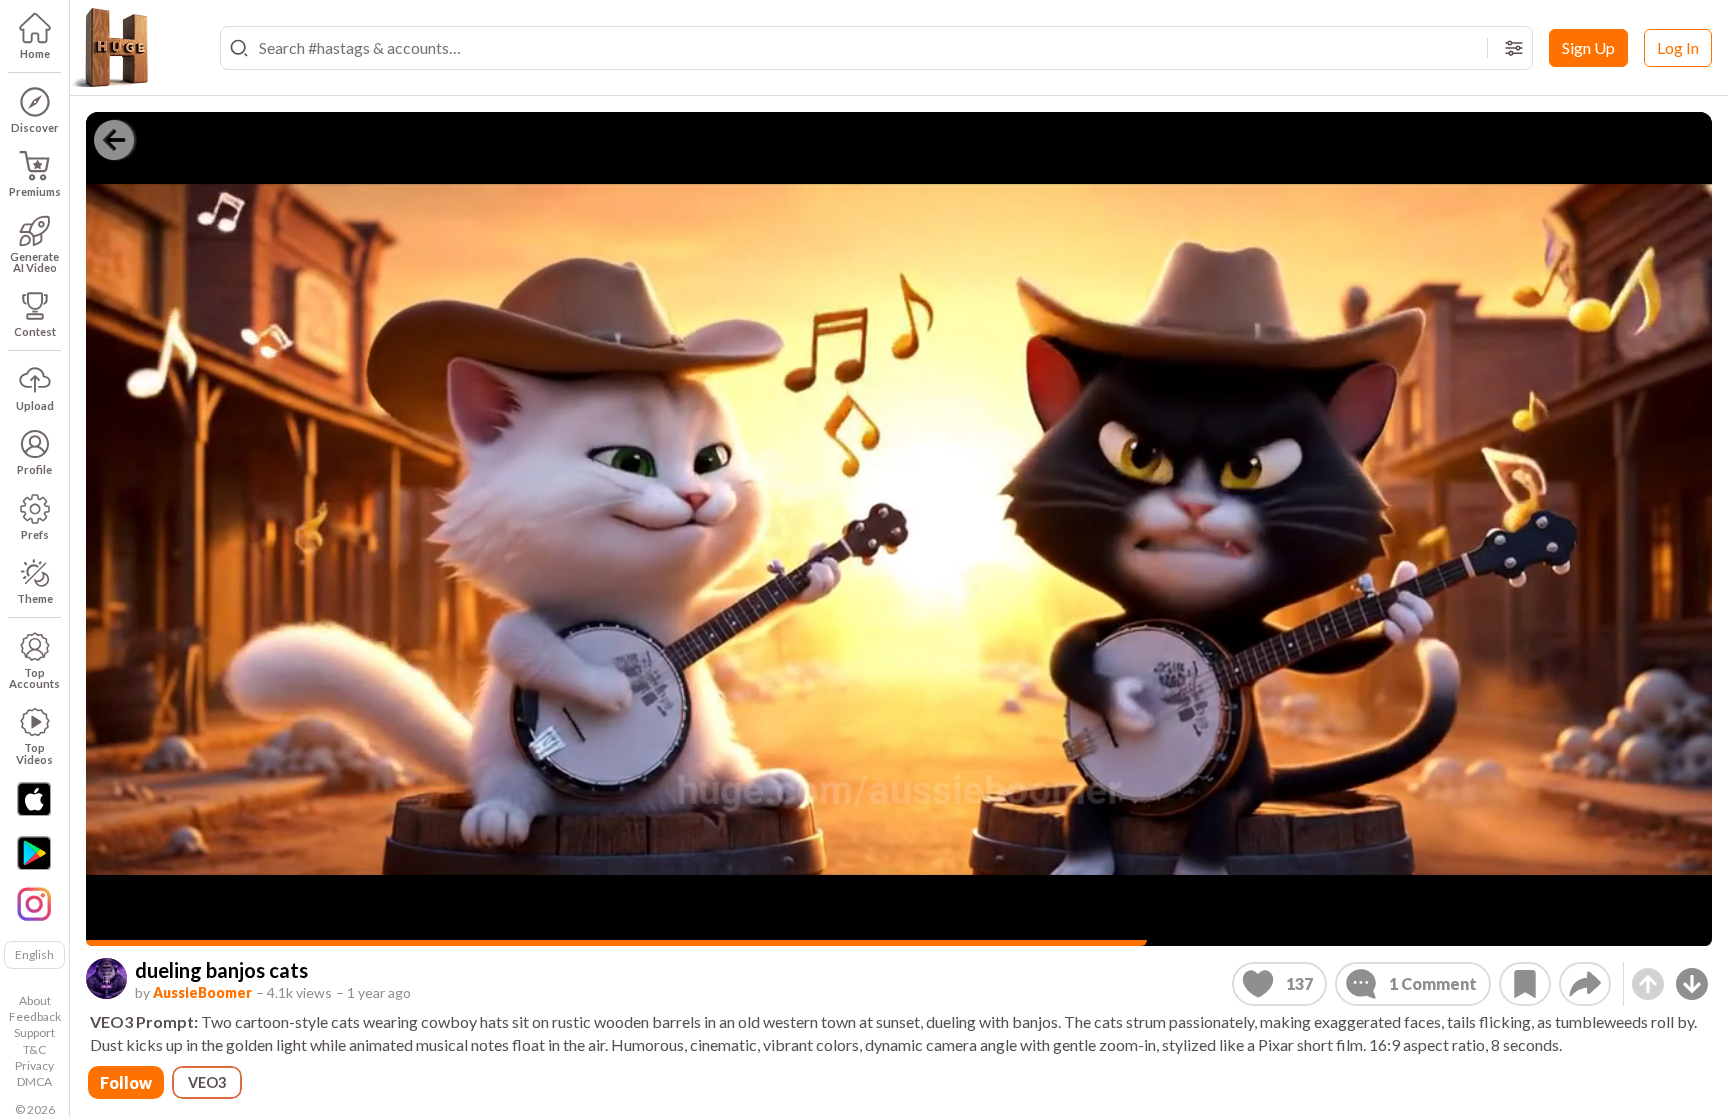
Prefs (35, 534)
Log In (1678, 47)
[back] (114, 140)
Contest (35, 331)
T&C (34, 1049)
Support (34, 1032)
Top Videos (34, 753)
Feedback (35, 1016)
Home (35, 53)
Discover (35, 127)
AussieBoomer (202, 992)
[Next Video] (1692, 984)
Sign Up (1588, 47)
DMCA (34, 1081)
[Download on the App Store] (34, 799)
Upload (35, 405)
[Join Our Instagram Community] (34, 902)
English (34, 954)
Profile (34, 469)
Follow (126, 1082)
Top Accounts (34, 678)
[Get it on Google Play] (34, 853)
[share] (1585, 984)
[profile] (106, 978)
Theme (35, 598)
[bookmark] (1525, 984)
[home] (110, 48)
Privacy (34, 1065)
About (35, 1000)
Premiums (35, 191)
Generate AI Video (34, 262)
